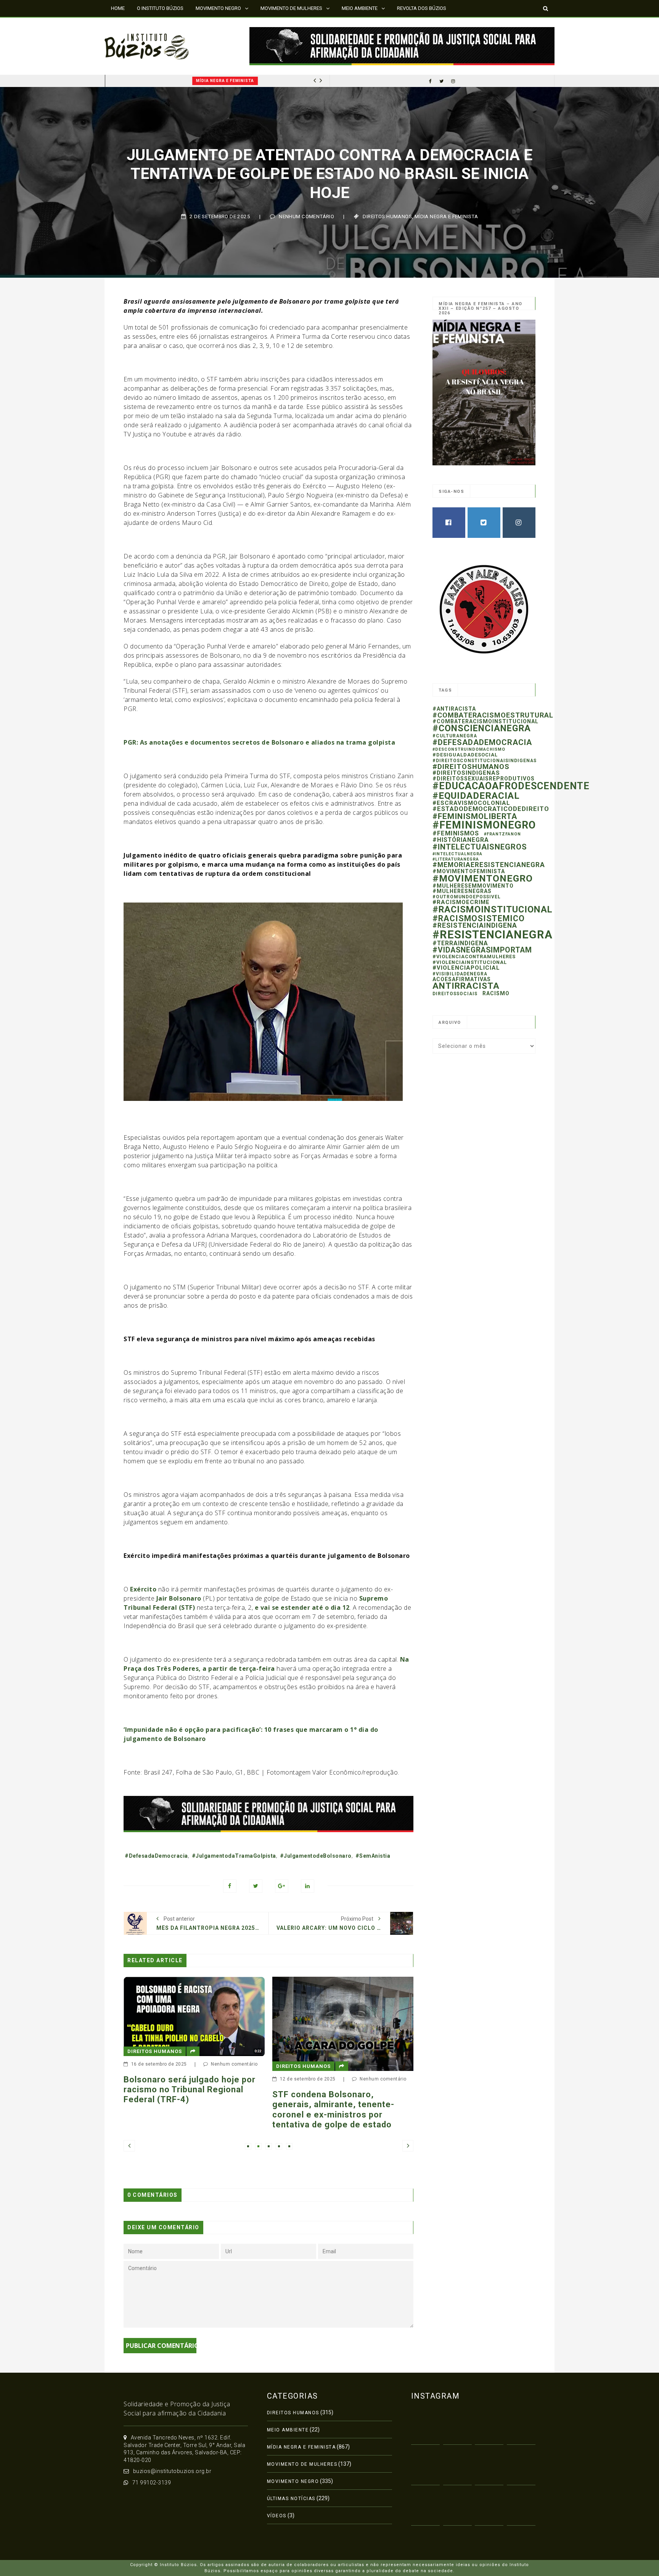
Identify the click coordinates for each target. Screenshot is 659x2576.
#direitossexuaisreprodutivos (484, 779)
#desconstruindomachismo (469, 749)
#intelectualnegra (457, 854)
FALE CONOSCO (129, 25)
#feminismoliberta (475, 816)
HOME (118, 8)
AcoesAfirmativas (462, 979)
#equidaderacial (476, 796)
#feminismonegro (484, 825)
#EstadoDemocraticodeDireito (491, 809)
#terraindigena (460, 943)
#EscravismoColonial (471, 803)
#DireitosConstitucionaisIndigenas (485, 761)
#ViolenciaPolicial (466, 968)
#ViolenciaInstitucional (470, 962)
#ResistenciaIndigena (475, 925)
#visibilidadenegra (460, 974)
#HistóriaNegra (461, 840)
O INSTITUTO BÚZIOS (160, 8)
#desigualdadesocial (465, 755)
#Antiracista (454, 709)
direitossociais (455, 994)
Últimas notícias (291, 2499)
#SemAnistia (373, 1856)
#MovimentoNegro (483, 878)
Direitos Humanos (387, 216)
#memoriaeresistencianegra (489, 865)
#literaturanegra (456, 859)
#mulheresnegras (462, 891)
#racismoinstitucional (493, 909)
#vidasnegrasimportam (482, 950)
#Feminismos (456, 833)
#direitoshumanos (471, 767)
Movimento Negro (293, 2481)
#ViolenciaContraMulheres (474, 957)
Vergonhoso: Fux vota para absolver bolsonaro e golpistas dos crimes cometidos (336, 2097)
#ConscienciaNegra (482, 728)
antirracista (466, 986)
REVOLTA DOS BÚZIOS (422, 8)
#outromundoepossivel (467, 897)
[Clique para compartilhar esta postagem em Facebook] (230, 1886)
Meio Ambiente (288, 2430)
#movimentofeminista (469, 871)
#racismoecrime (461, 902)
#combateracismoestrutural (493, 715)
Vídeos (277, 2516)
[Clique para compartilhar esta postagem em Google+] (282, 1886)
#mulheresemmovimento (473, 886)
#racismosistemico (479, 918)
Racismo (496, 993)
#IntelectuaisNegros (480, 847)
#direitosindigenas (466, 773)
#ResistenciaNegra (493, 935)
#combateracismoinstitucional (485, 721)
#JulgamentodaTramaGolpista (234, 1856)
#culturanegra (455, 736)
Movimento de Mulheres (302, 2464)
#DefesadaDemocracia (156, 1856)
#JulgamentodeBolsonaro (316, 1856)
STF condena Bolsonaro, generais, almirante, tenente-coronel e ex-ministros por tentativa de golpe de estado (185, 2109)
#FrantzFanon (502, 834)
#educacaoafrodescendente (511, 786)
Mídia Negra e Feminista (144, 81)
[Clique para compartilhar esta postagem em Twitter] (256, 1886)
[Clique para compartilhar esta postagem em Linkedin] (308, 1886)
